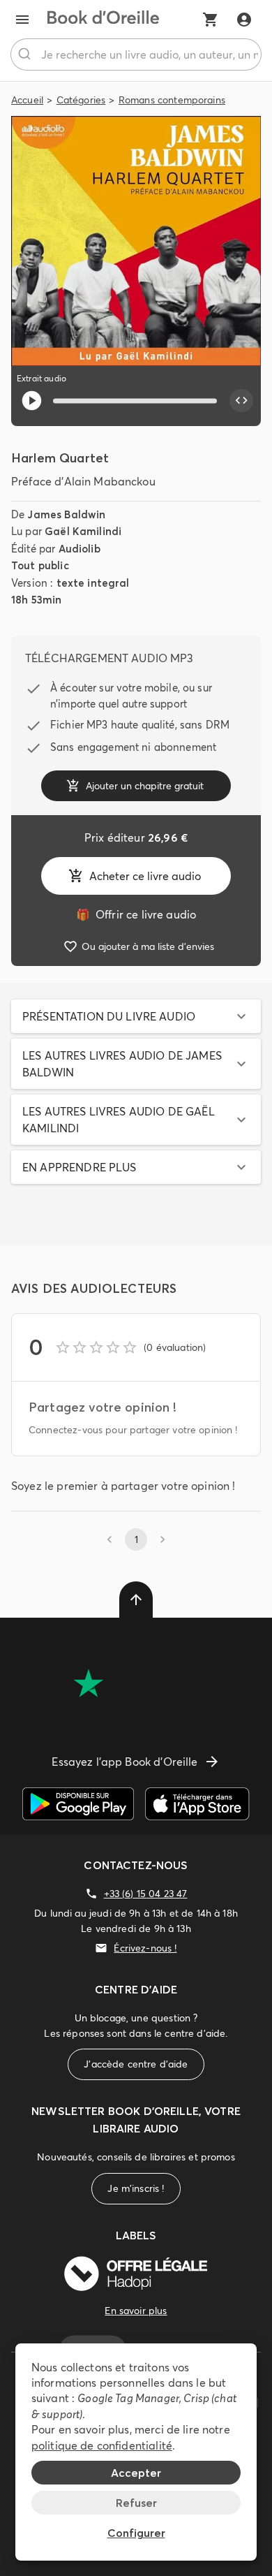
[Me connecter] (244, 20)
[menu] (22, 20)
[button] (136, 1016)
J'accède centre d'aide (136, 2064)
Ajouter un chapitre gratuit (145, 786)
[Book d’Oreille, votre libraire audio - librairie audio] (103, 20)
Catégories (81, 100)
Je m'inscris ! (136, 2188)
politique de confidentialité (102, 2445)
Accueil (27, 100)
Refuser (136, 2503)
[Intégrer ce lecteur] (241, 401)
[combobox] (136, 54)
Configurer (136, 2533)
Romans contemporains (172, 100)
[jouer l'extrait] (32, 401)
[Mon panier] (211, 20)
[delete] (136, 1600)
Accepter (136, 2473)
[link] (136, 914)
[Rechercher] (26, 54)
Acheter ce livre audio (145, 876)
